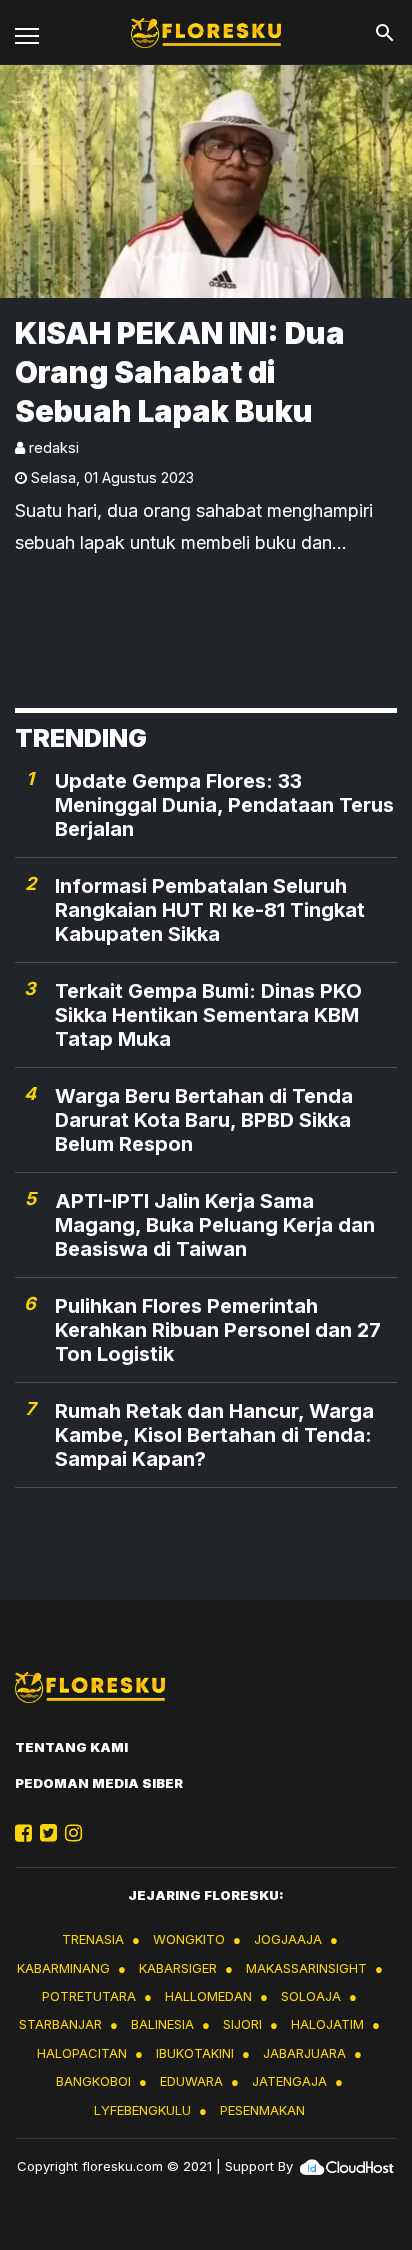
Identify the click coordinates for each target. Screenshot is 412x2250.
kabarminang (63, 1968)
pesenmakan (262, 2110)
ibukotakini (195, 2053)
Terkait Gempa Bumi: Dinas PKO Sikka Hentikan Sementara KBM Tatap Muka (208, 1015)
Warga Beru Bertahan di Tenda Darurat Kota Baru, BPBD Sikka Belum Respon (204, 1120)
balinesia (162, 2024)
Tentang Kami (71, 1747)
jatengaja (289, 2081)
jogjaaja (288, 1939)
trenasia (93, 1939)
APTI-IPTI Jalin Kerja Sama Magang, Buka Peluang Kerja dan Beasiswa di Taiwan (215, 1225)
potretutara (89, 1996)
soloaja (311, 1996)
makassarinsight (306, 1968)
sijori (242, 2024)
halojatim (327, 2024)
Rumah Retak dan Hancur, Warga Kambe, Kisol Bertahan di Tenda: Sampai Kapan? (214, 1435)
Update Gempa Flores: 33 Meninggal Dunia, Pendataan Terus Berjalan (224, 805)
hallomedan (208, 1996)
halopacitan (82, 2053)
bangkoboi (93, 2081)
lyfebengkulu (142, 2110)
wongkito (189, 1939)
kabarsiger (178, 1968)
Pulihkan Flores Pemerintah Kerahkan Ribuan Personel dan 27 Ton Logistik (218, 1330)
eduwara (191, 2081)
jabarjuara (304, 2053)
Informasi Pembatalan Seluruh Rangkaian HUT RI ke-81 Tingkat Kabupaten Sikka (210, 910)
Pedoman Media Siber (99, 1783)
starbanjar (60, 2024)
